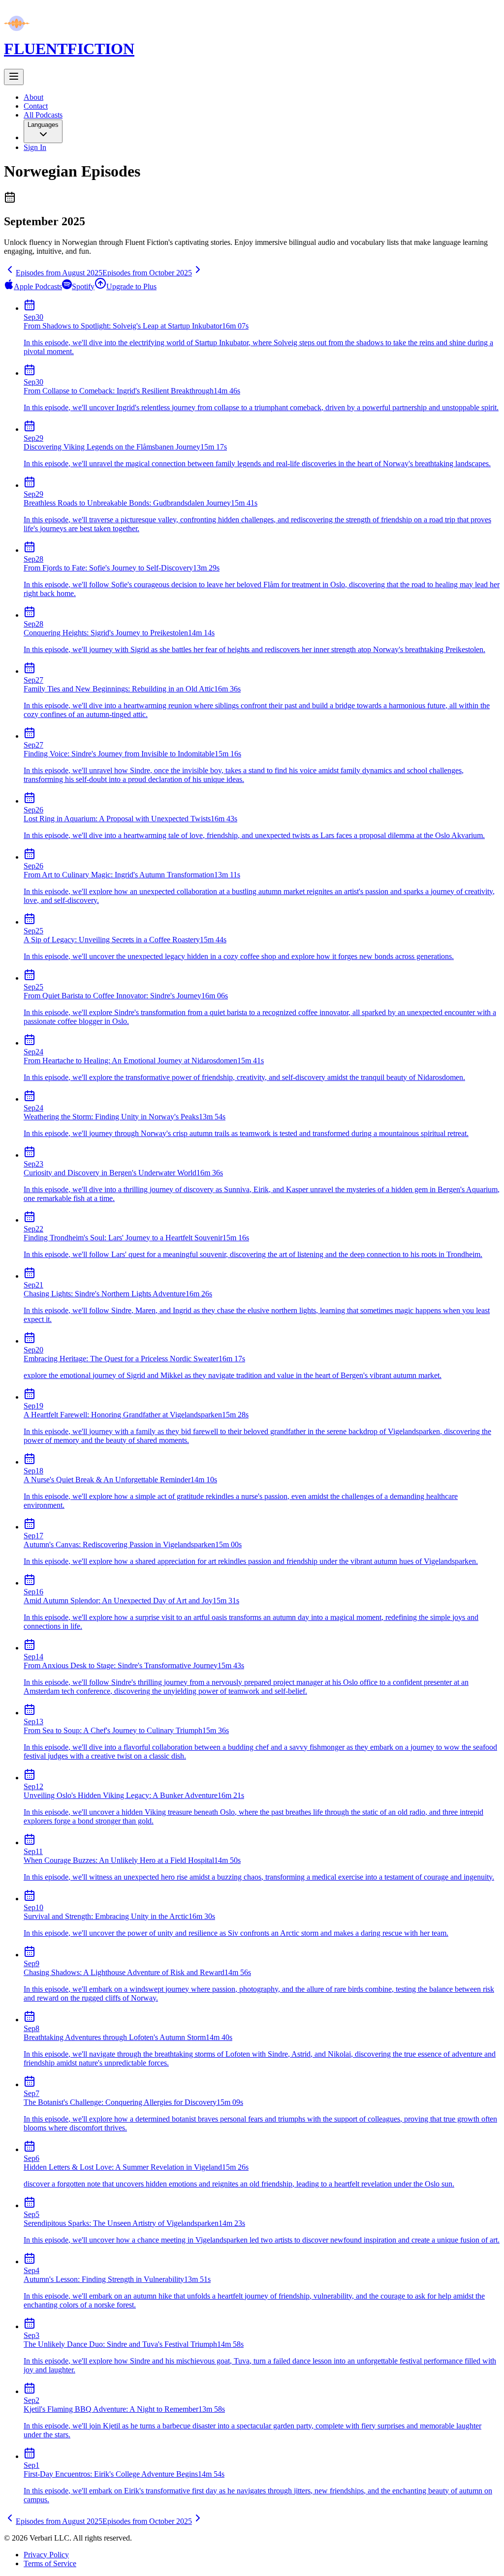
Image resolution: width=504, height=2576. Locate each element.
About (33, 97)
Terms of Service (50, 2563)
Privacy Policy (46, 2555)
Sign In (35, 147)
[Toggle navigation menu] (14, 77)
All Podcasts (43, 115)
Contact (36, 106)
